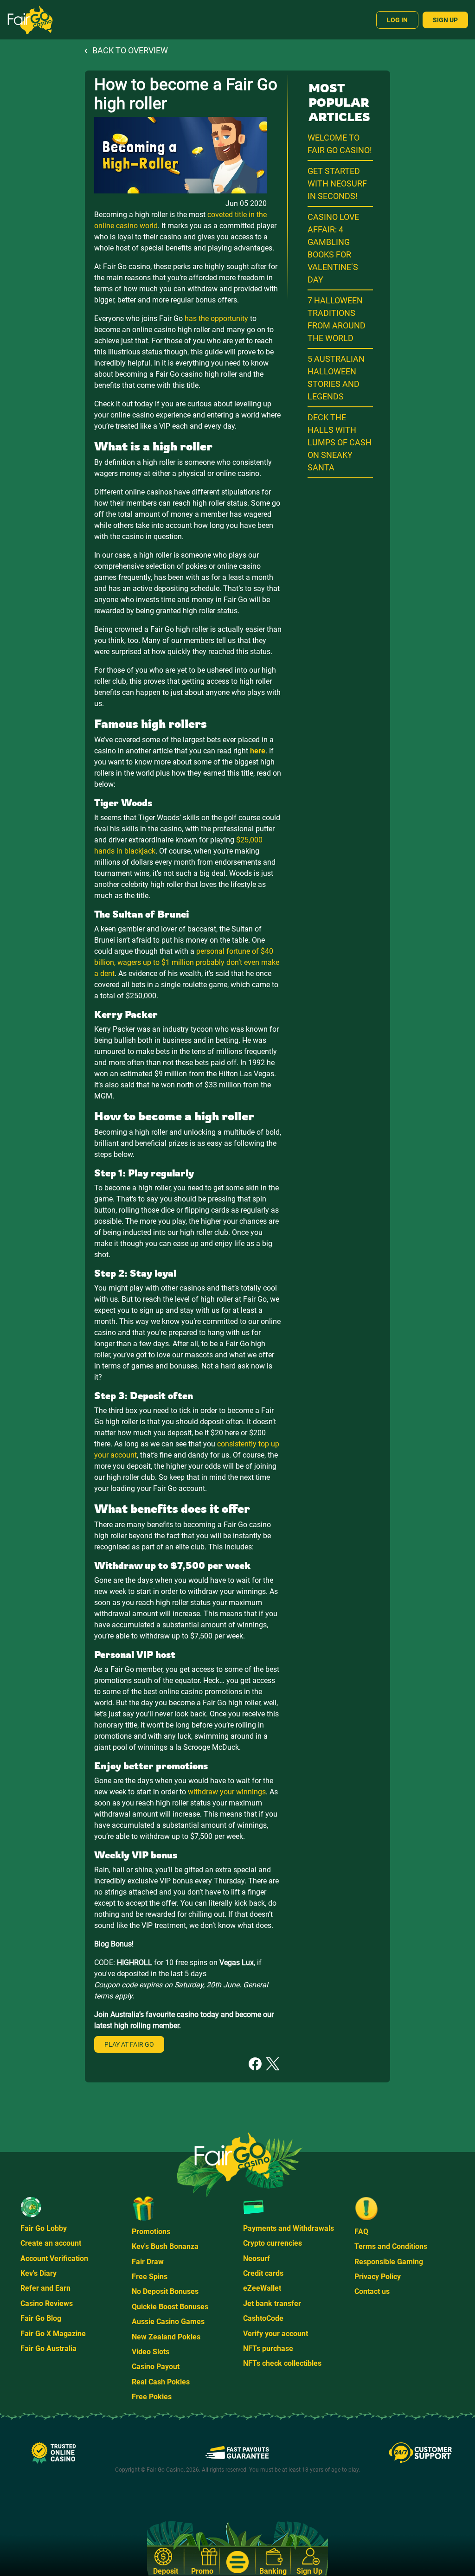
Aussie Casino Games (168, 2322)
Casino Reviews (47, 2303)
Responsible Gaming (389, 2262)
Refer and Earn (45, 2288)
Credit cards (263, 2273)
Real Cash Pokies (161, 2382)
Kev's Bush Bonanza (165, 2246)
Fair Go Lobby (44, 2228)
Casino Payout (156, 2367)
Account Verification (54, 2258)
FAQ (361, 2232)
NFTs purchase (268, 2348)
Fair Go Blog (41, 2318)
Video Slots (151, 2352)
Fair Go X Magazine (53, 2334)
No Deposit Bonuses (165, 2291)
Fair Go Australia (48, 2348)
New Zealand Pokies (166, 2337)
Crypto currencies (273, 2243)
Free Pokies (152, 2397)
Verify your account (276, 2334)
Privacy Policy (378, 2277)
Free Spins (150, 2277)
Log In (397, 20)
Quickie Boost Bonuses (170, 2307)
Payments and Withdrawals (289, 2228)
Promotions (151, 2232)
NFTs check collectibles (282, 2363)
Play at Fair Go (129, 2044)
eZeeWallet (262, 2288)
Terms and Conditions (391, 2246)
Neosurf (257, 2258)
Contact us (372, 2291)
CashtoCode (263, 2318)
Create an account (51, 2243)
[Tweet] (273, 2063)
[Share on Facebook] (255, 2063)
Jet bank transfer (272, 2303)
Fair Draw (148, 2262)
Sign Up (445, 20)
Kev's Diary (39, 2273)
